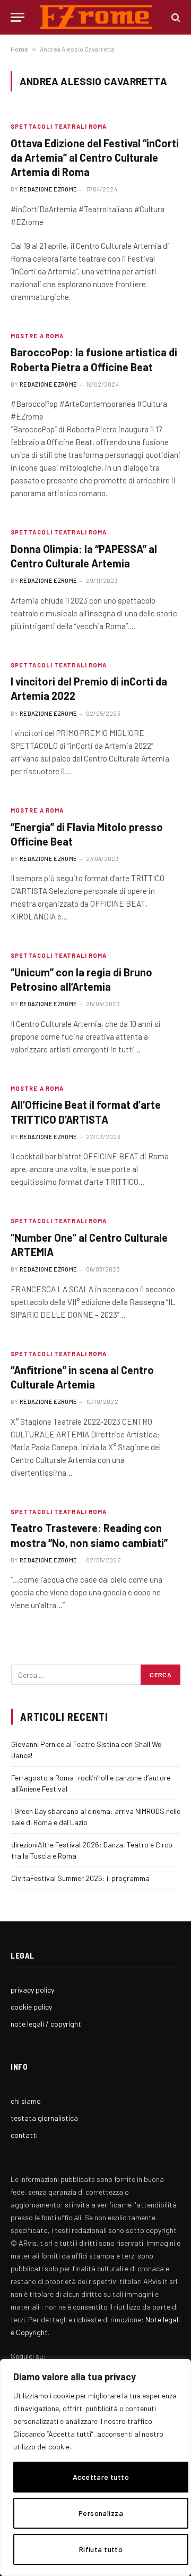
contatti (24, 2135)
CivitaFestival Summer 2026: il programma (80, 1878)
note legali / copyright (46, 2024)
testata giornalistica (44, 2118)
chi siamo (26, 2101)
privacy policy (32, 1990)
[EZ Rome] (96, 17)
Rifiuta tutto (101, 2549)
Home (19, 49)
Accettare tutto (101, 2477)
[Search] (175, 17)
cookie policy (31, 2007)
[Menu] (18, 17)
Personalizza (101, 2513)
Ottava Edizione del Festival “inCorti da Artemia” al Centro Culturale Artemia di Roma (95, 157)
